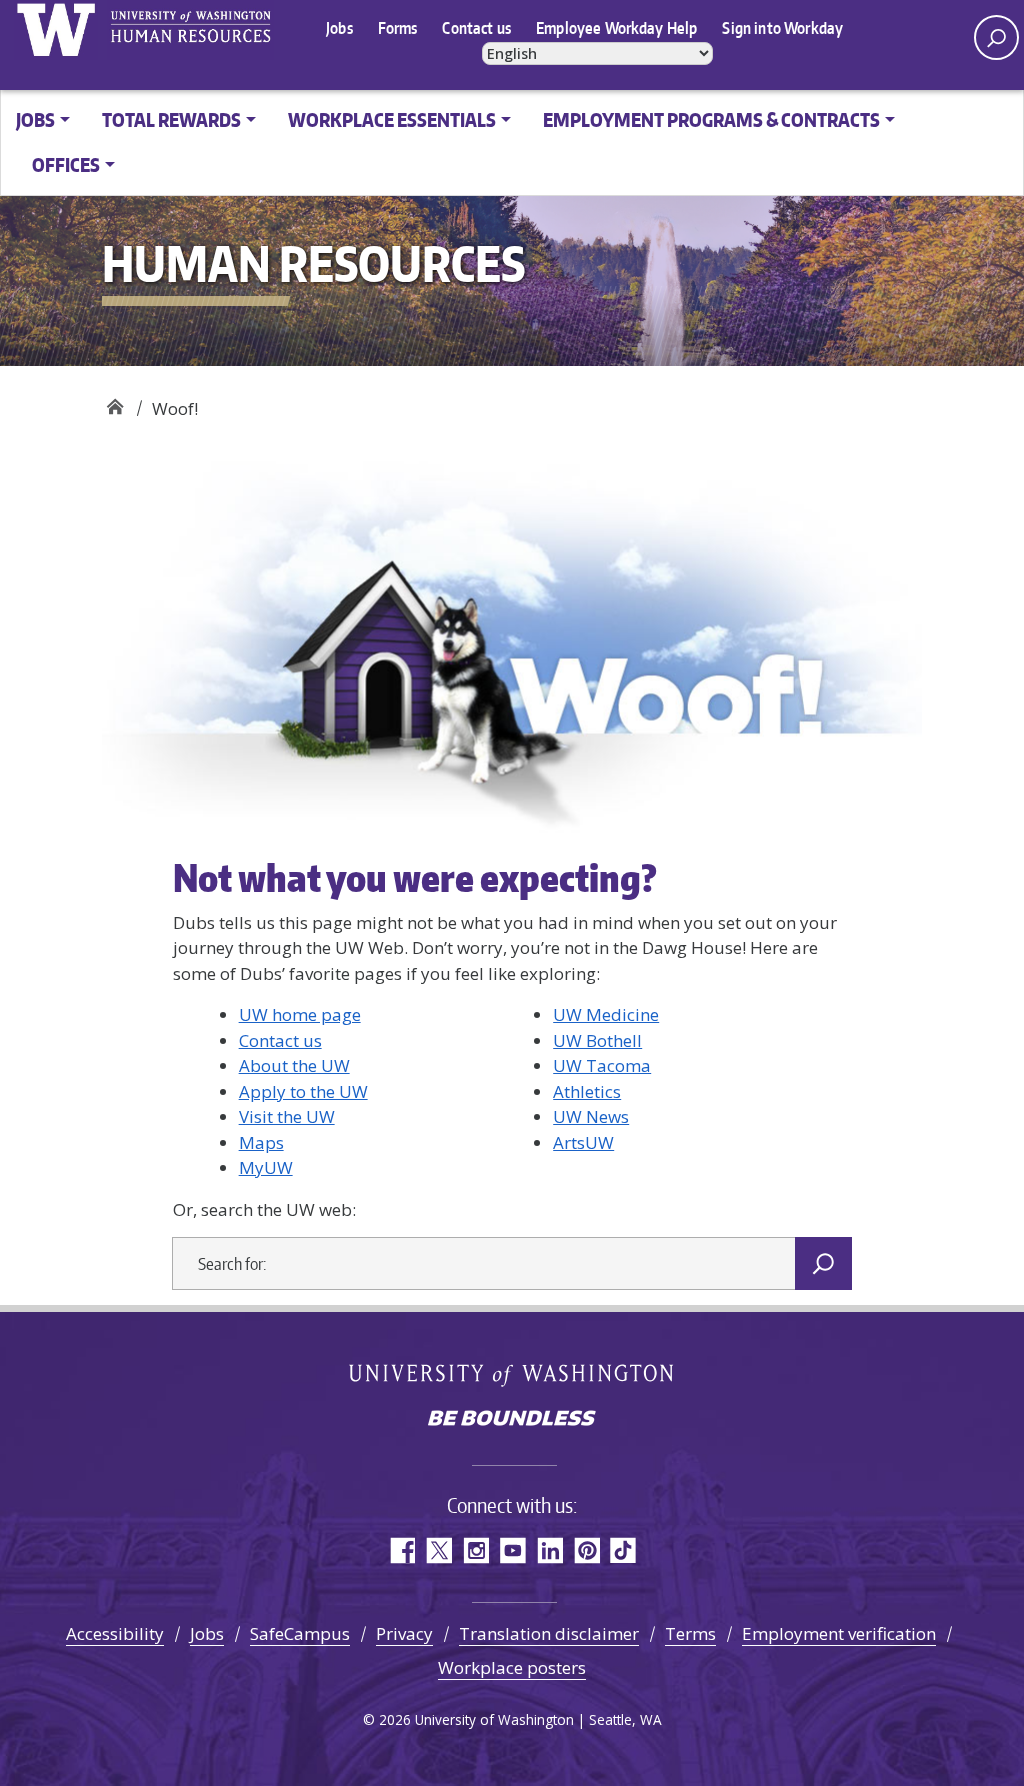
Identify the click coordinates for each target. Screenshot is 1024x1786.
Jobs (339, 28)
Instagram (475, 1550)
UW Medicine (606, 1014)
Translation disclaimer (549, 1633)
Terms (690, 1633)
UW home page (300, 1014)
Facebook (401, 1550)
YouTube (512, 1550)
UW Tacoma (602, 1065)
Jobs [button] (35, 119)
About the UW (294, 1065)
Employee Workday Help (616, 28)
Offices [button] (66, 164)
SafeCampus (300, 1633)
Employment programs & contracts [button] (711, 119)
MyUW (266, 1167)
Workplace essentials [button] (392, 119)
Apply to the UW (303, 1091)
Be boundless (512, 1420)
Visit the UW (287, 1116)
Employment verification (839, 1633)
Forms (398, 28)
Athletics (587, 1091)
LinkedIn (549, 1550)
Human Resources (114, 401)
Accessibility (115, 1633)
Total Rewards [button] (171, 119)
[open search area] (996, 37)
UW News (591, 1116)
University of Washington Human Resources (190, 30)
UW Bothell (597, 1040)
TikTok (623, 1550)
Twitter (438, 1550)
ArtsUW (583, 1142)
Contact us (476, 28)
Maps (261, 1142)
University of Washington (55, 30)
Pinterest (586, 1550)
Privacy (404, 1633)
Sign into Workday (782, 28)
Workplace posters (512, 1667)
